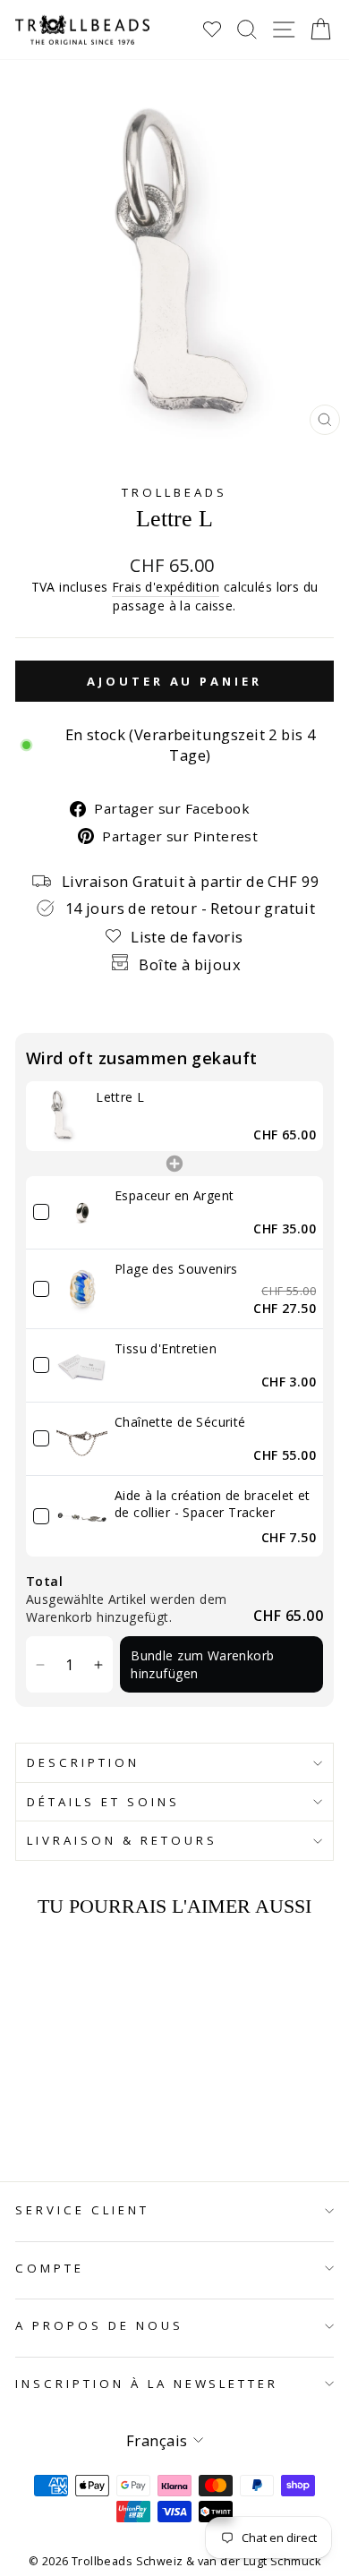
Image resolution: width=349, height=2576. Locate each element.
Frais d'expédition (166, 587)
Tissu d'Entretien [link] (166, 1348)
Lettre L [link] (120, 1097)
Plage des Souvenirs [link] (176, 1269)
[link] (61, 1116)
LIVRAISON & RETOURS (122, 1840)
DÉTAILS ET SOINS (103, 1802)
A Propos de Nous (99, 2325)
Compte (50, 2268)
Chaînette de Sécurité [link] (180, 1422)
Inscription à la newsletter (147, 2384)
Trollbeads (174, 492)
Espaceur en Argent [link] (174, 1195)
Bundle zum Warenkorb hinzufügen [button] (202, 1664)
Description (83, 1762)
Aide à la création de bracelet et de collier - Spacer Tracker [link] (213, 1504)
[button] (40, 1664)
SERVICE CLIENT (82, 2210)
